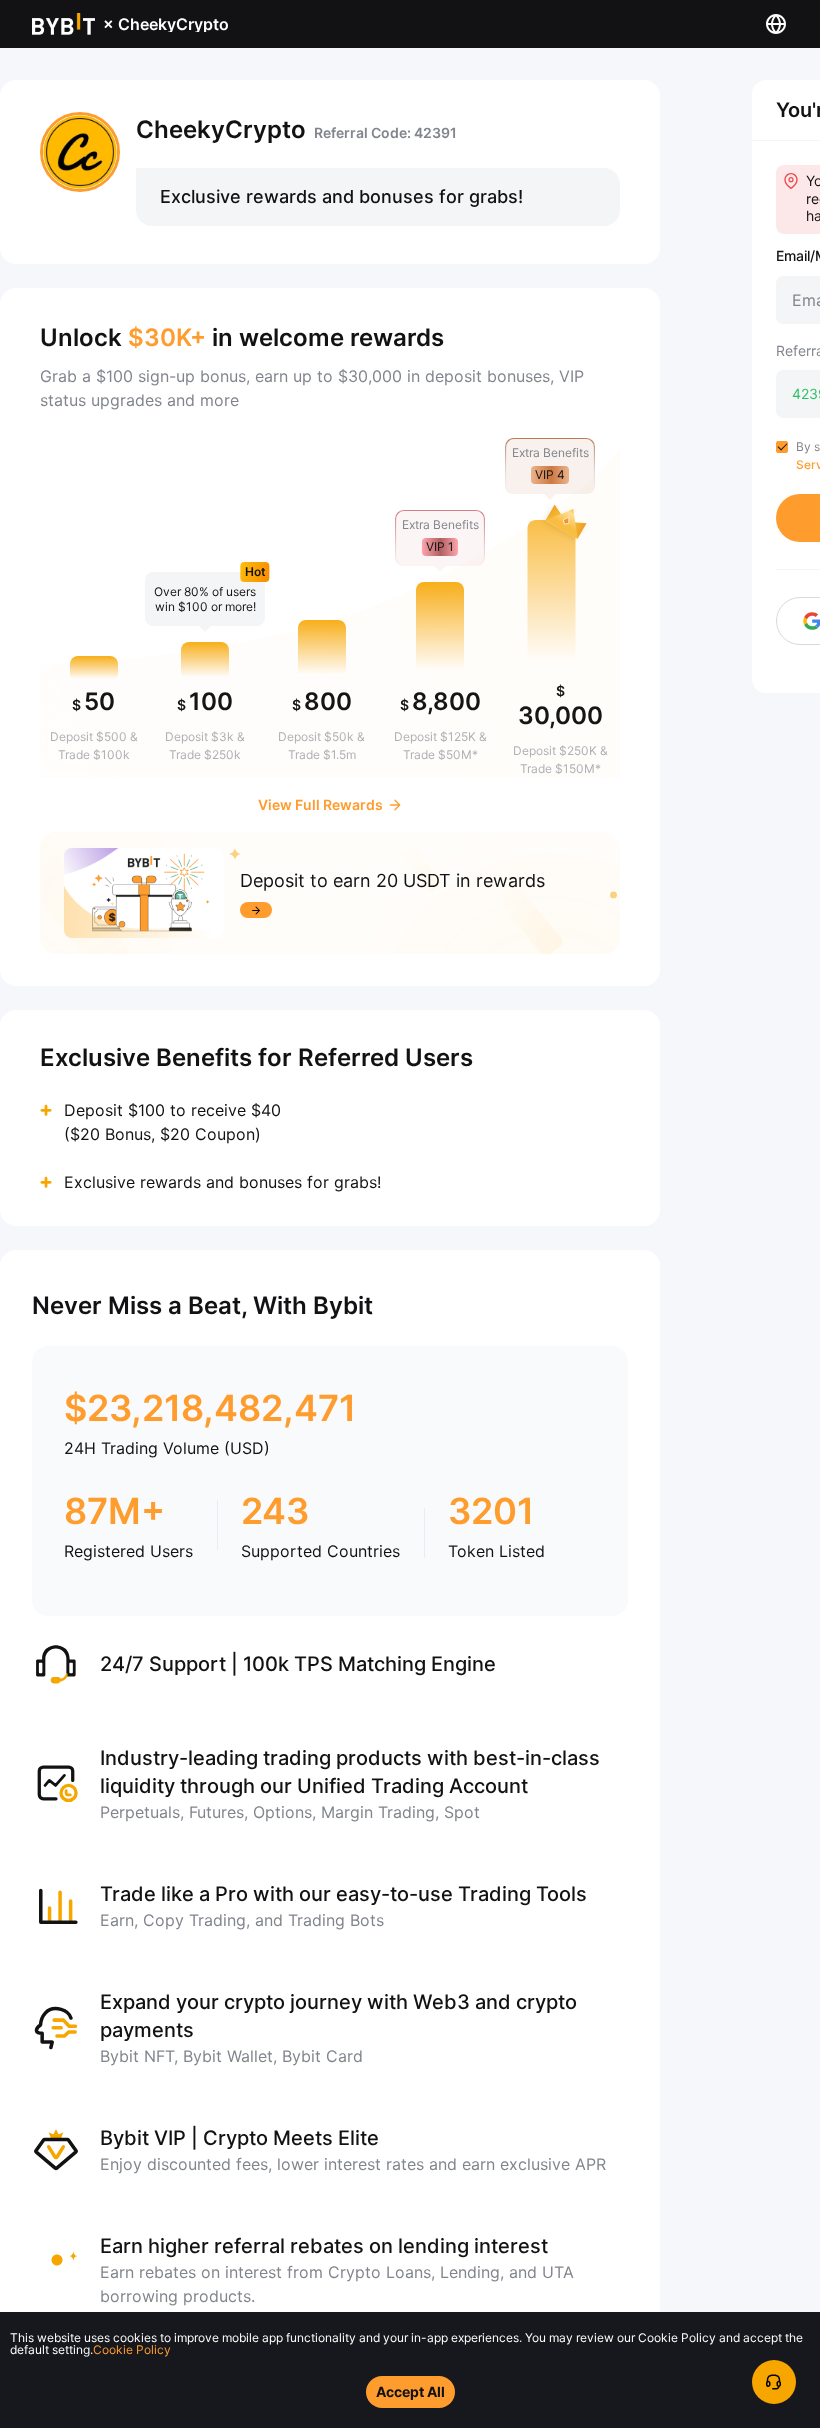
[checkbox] (782, 447)
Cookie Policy (132, 2349)
